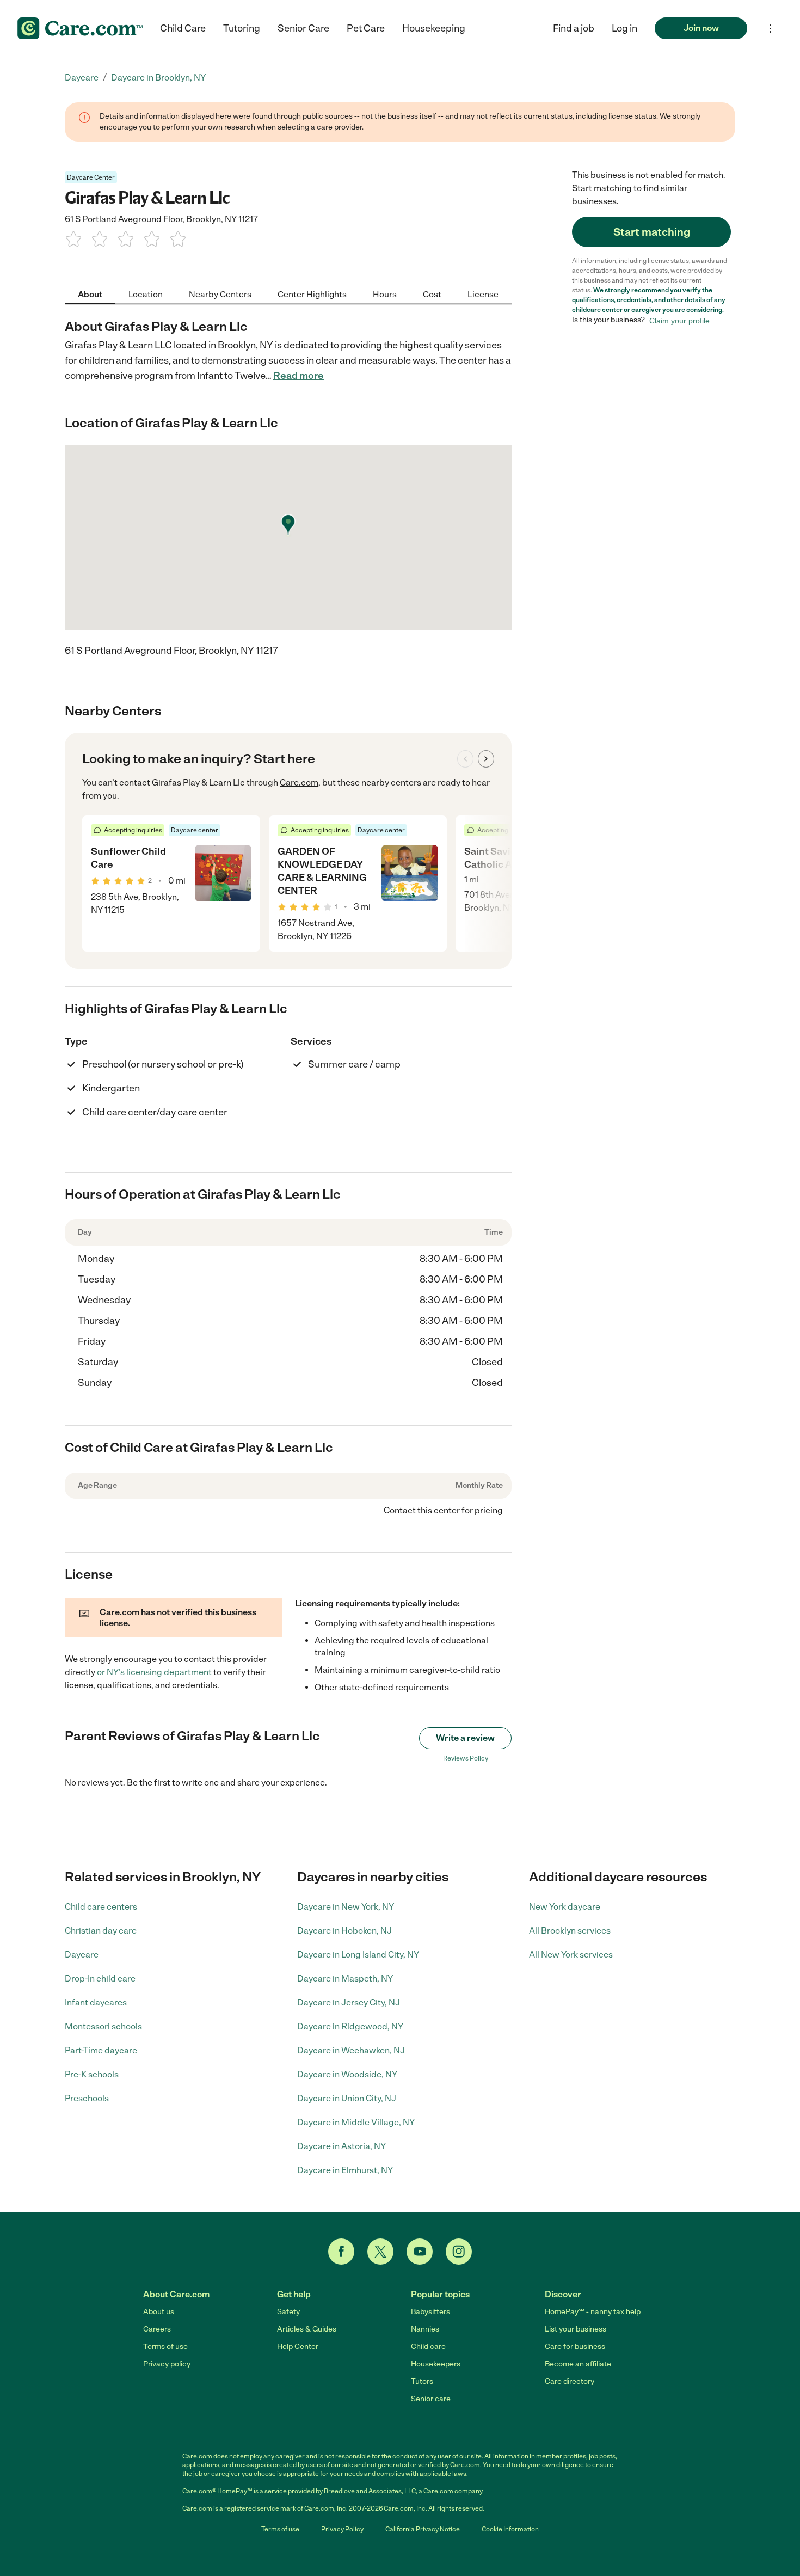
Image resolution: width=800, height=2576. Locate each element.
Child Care (183, 28)
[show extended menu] (770, 29)
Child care (428, 2347)
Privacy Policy (342, 2529)
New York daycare (565, 1907)
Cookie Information (510, 2529)
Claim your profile (679, 320)
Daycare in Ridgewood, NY (350, 2026)
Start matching (652, 232)
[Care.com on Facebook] (341, 2252)
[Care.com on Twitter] (380, 2252)
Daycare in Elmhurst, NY (345, 2170)
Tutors (422, 2381)
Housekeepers (436, 2364)
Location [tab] (146, 294)
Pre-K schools (92, 2074)
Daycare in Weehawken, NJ (351, 2050)
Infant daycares (96, 2002)
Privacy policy (167, 2364)
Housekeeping (434, 28)
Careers (157, 2329)
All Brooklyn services (570, 1931)
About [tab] (90, 294)
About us (159, 2312)
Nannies (425, 2329)
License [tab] (483, 294)
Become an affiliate (578, 2364)
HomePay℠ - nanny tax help (593, 2312)
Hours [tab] (385, 294)
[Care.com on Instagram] (459, 2252)
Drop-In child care (100, 1979)
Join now (701, 28)
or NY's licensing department (154, 1672)
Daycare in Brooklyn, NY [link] (158, 78)
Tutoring (242, 28)
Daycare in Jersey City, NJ (349, 2002)
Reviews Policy (466, 1758)
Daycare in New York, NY (346, 1907)
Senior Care (303, 28)
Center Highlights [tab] (312, 294)
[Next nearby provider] (486, 759)
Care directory (570, 2381)
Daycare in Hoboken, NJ (344, 1931)
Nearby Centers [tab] (220, 294)
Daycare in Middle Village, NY (356, 2122)
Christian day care (101, 1931)
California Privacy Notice (423, 2529)
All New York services (571, 1955)
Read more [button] (299, 376)
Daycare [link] (82, 78)
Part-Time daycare (101, 2050)
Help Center (298, 2347)
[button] (624, 28)
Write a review (465, 1738)
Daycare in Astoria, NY (341, 2146)
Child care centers (101, 1907)
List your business (576, 2329)
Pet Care (366, 28)
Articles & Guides (307, 2329)
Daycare (82, 1955)
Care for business (575, 2347)
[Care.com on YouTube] (420, 2252)
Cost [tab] (432, 294)
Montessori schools (103, 2026)
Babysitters (430, 2312)
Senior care (431, 2399)
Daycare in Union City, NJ (347, 2098)
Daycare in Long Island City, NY (358, 1955)
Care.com (299, 783)
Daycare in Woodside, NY (347, 2074)
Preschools (87, 2098)
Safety (288, 2312)
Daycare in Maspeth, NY (345, 1979)
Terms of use (165, 2347)
